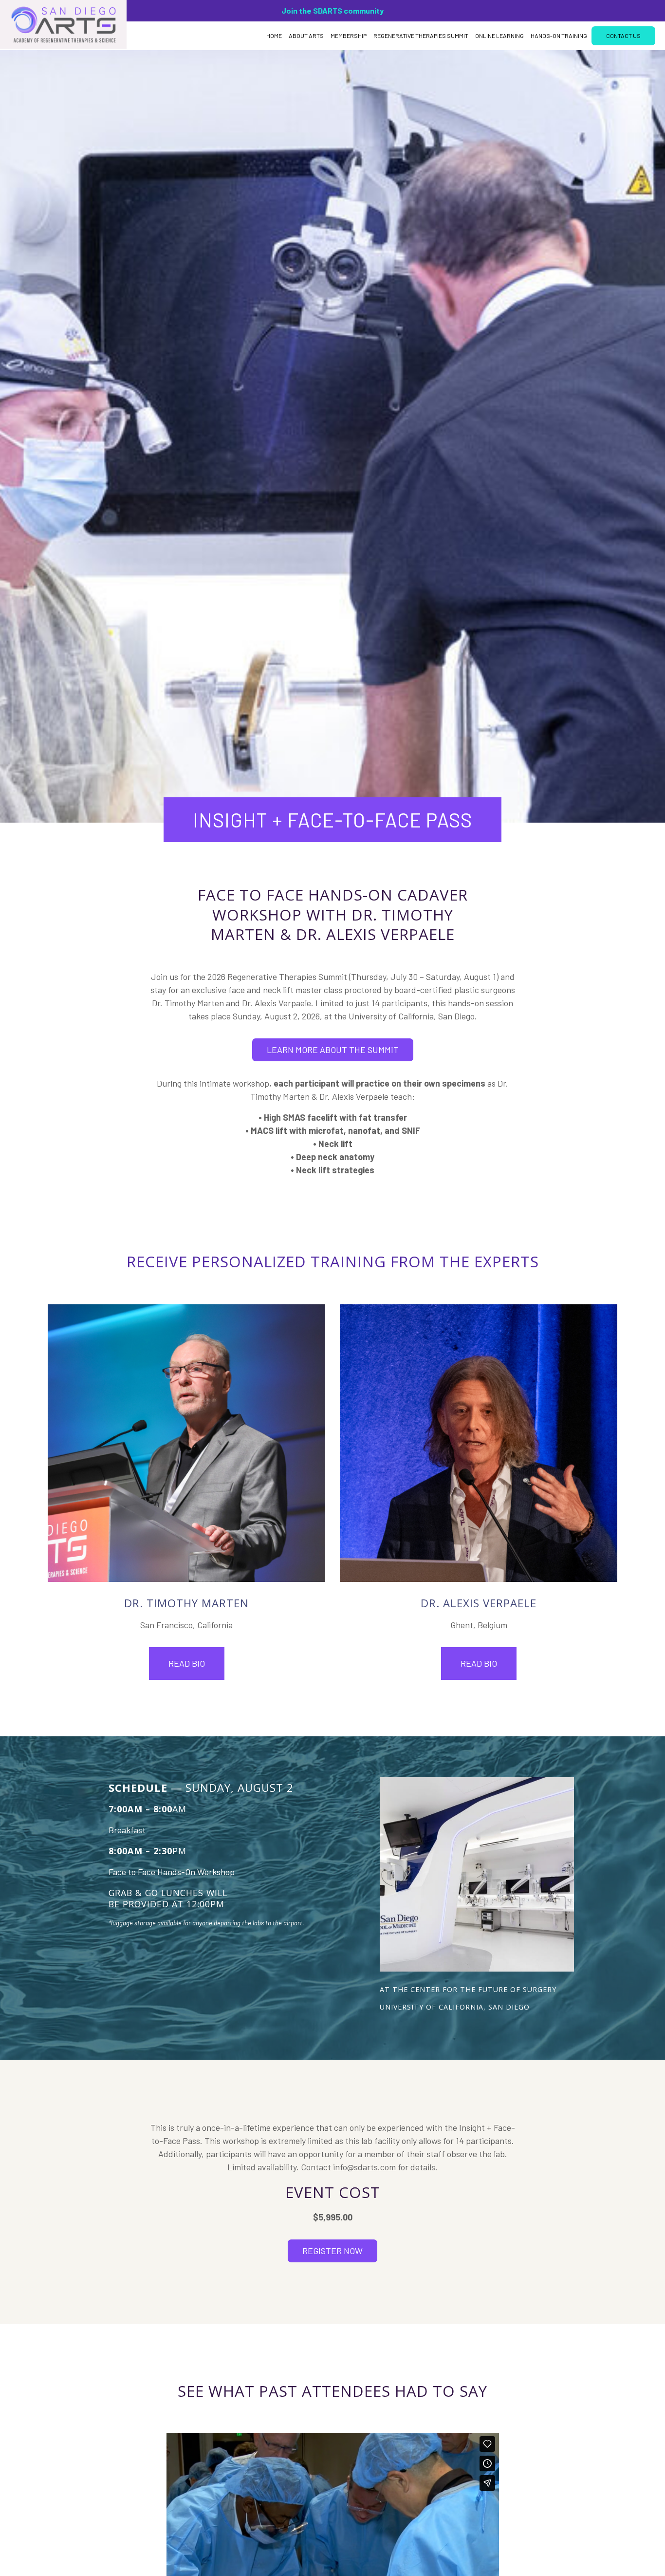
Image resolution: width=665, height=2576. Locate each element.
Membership (349, 36)
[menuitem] (274, 36)
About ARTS (306, 36)
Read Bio (187, 1663)
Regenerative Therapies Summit (421, 36)
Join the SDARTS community (332, 10)
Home (274, 36)
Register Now (332, 2251)
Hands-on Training (559, 36)
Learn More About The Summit (333, 1050)
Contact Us (623, 36)
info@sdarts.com (364, 2167)
